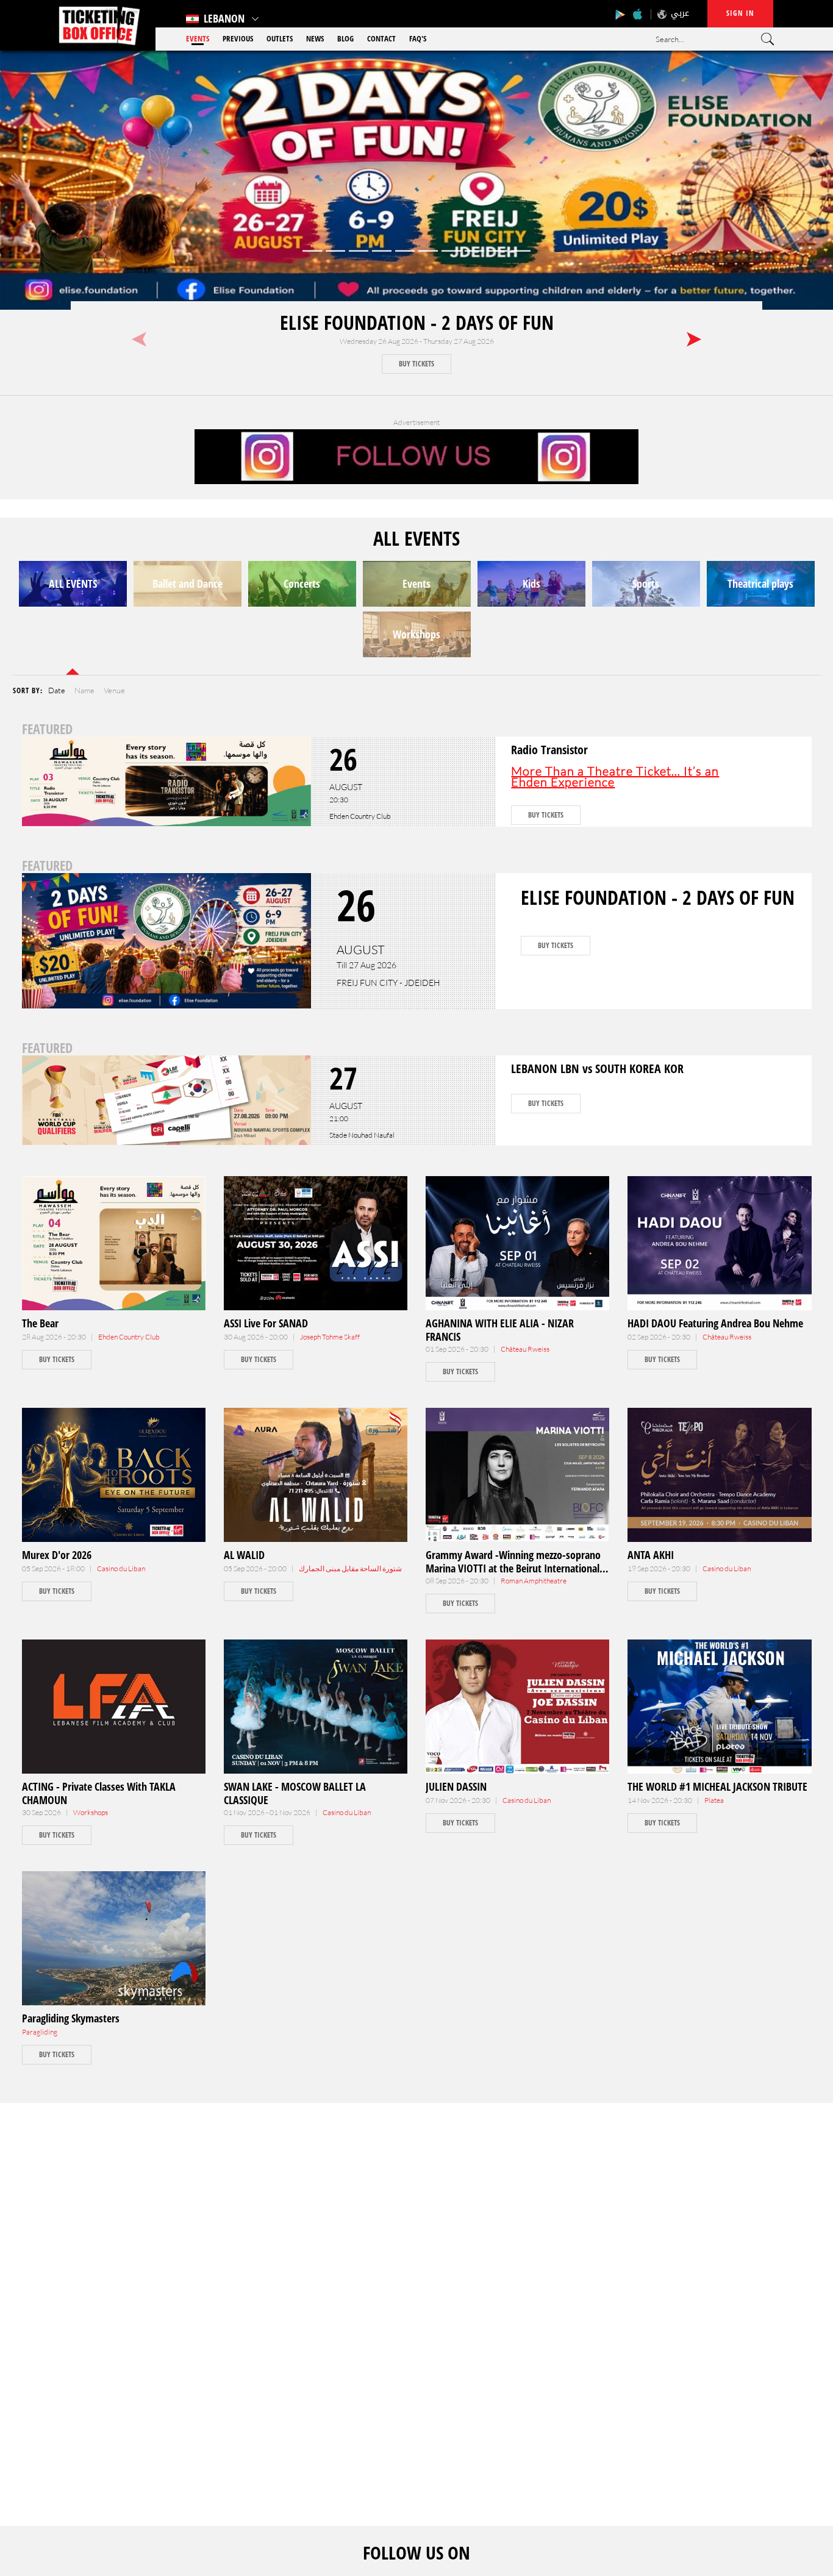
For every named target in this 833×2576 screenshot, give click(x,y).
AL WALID (244, 1555)
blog (345, 38)
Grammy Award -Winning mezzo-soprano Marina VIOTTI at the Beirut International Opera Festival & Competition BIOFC (513, 1568)
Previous (238, 38)
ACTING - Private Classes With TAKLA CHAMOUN (99, 1793)
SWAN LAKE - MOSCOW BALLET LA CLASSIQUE (295, 1793)
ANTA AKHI (651, 1555)
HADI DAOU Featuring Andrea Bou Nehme (715, 1323)
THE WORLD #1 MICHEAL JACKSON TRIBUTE (717, 1786)
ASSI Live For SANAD (266, 1323)
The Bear (40, 1323)
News (315, 38)
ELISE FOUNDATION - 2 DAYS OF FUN (417, 322)
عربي (680, 13)
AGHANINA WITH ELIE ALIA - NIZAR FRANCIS (500, 1330)
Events (198, 38)
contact (381, 38)
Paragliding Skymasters (71, 2018)
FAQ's (418, 38)
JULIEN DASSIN (456, 1786)
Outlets (280, 38)
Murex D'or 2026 (57, 1555)
